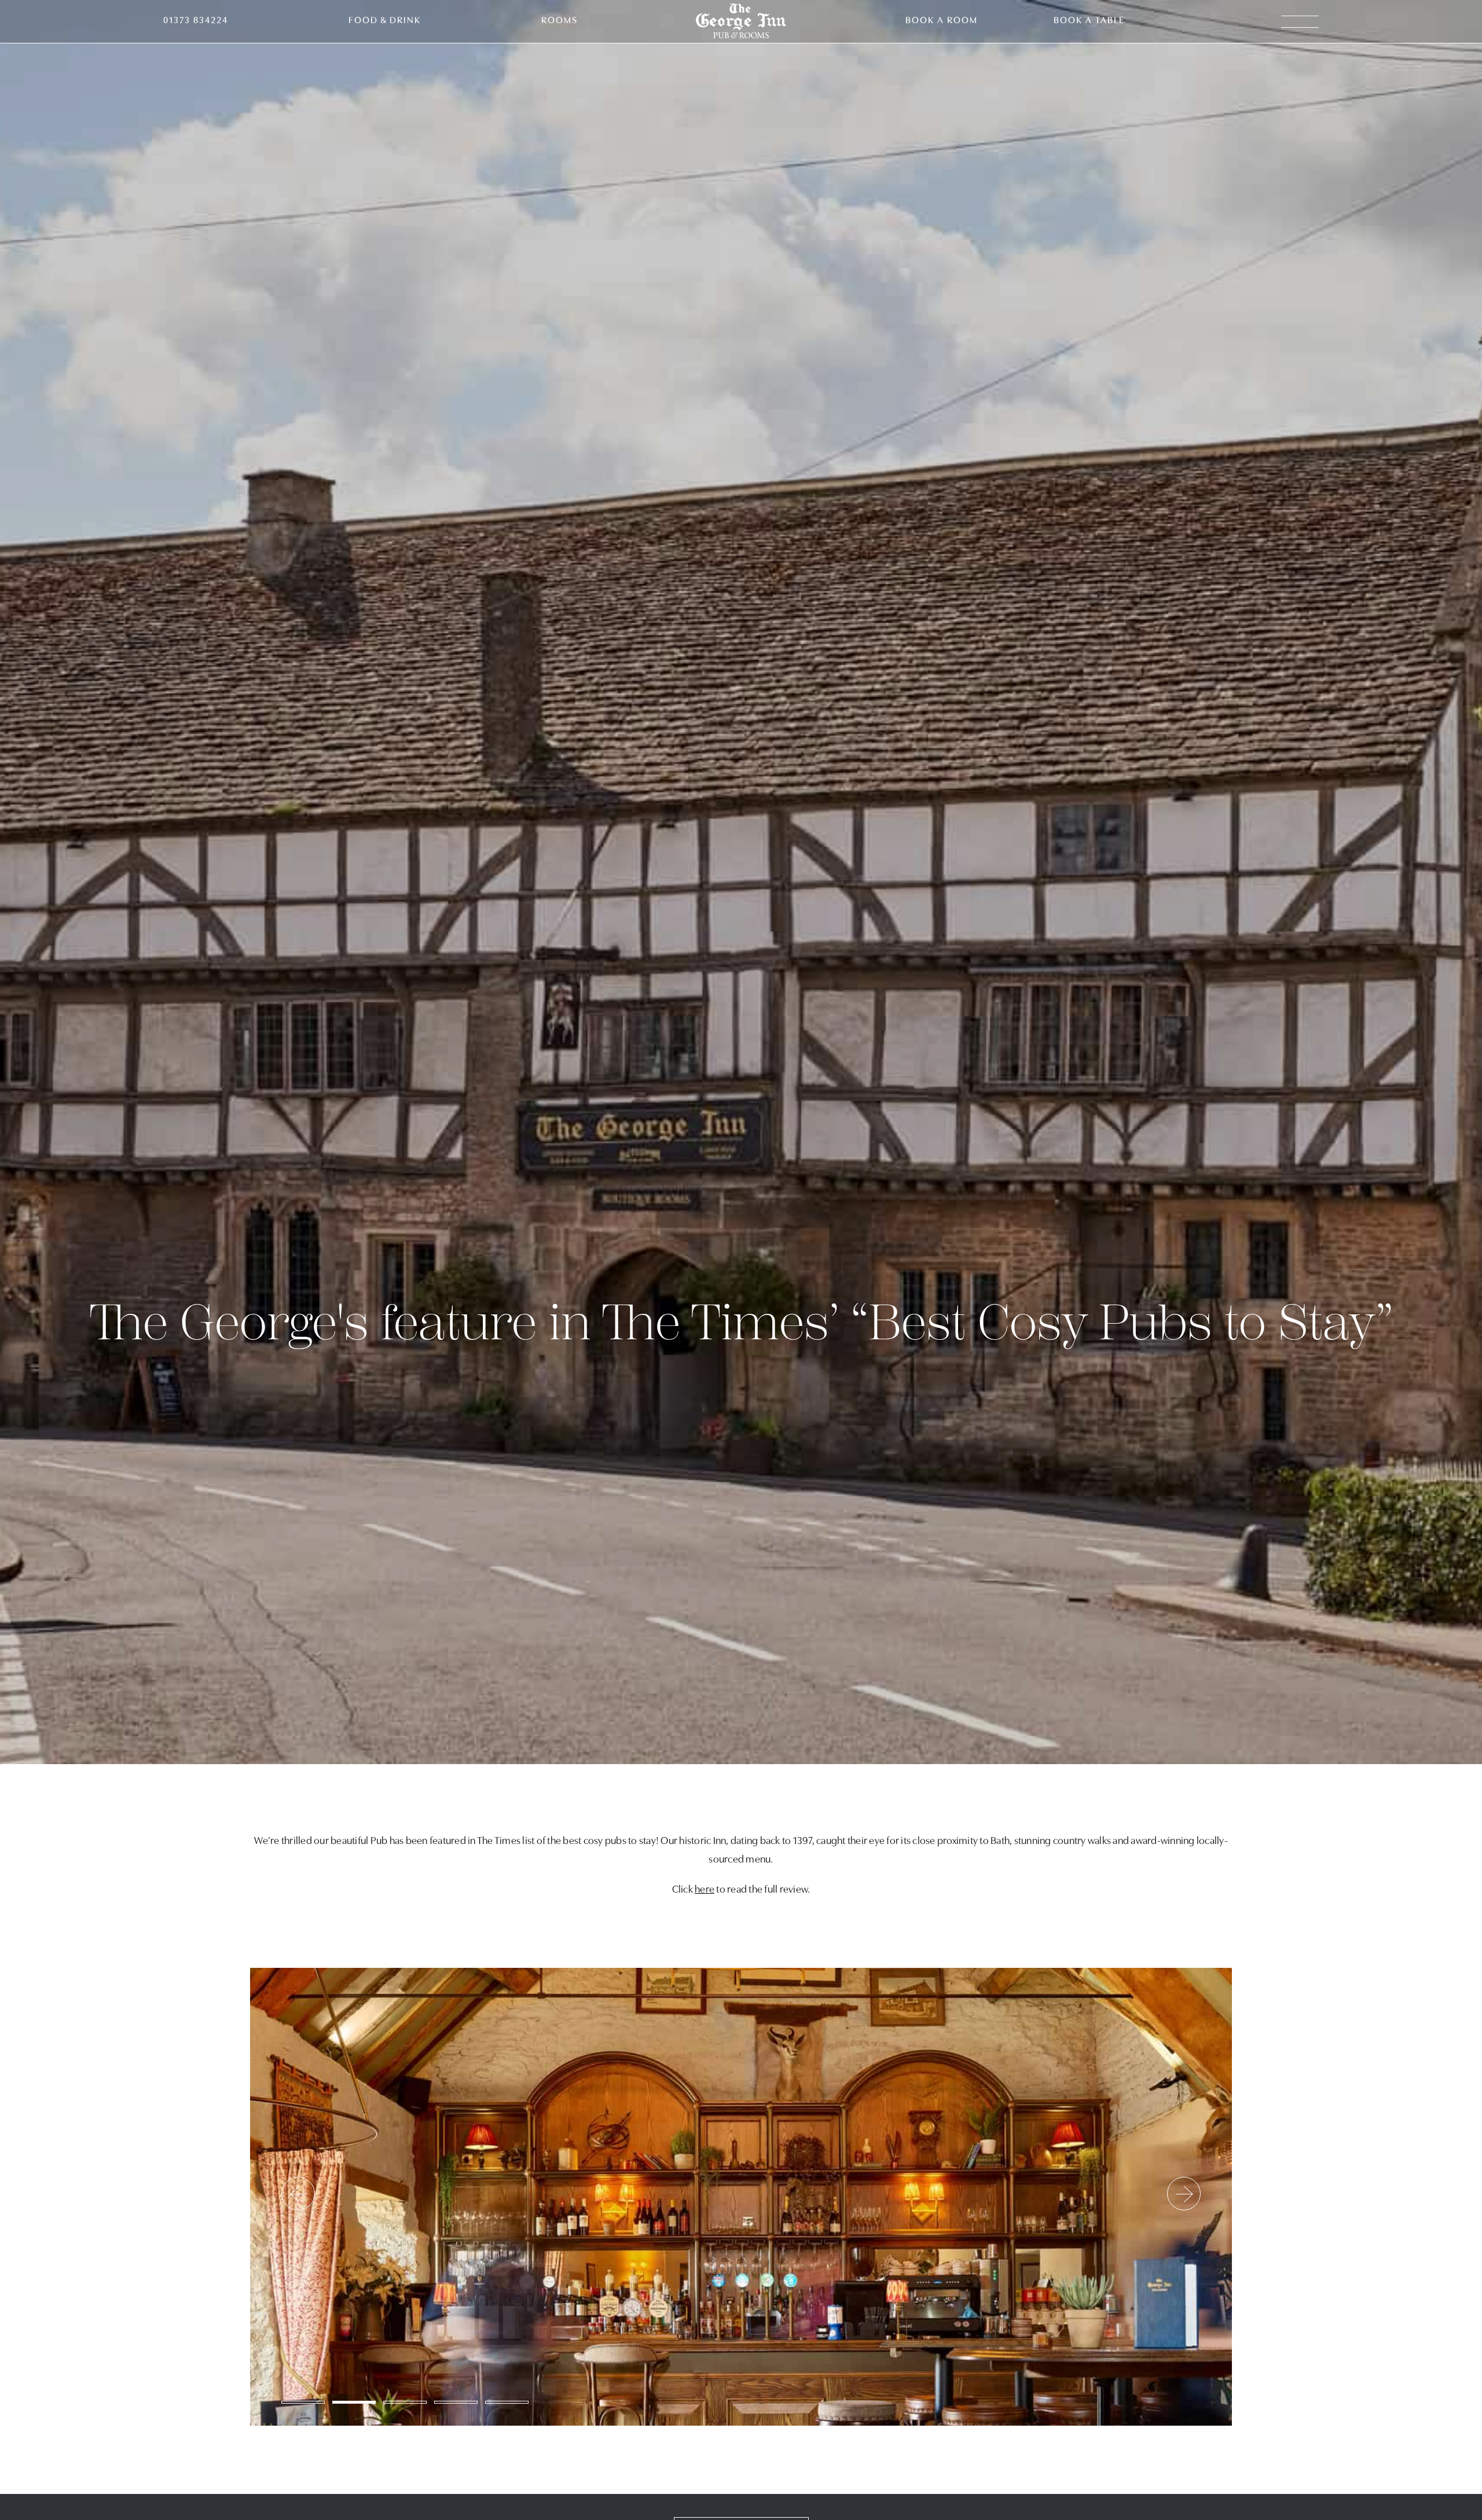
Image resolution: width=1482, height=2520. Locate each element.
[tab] (303, 2402)
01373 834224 (196, 21)
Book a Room (942, 21)
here (705, 1890)
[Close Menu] (1444, 38)
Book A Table (1089, 21)
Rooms (560, 21)
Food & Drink (385, 21)
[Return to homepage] (741, 22)
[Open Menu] (1300, 22)
